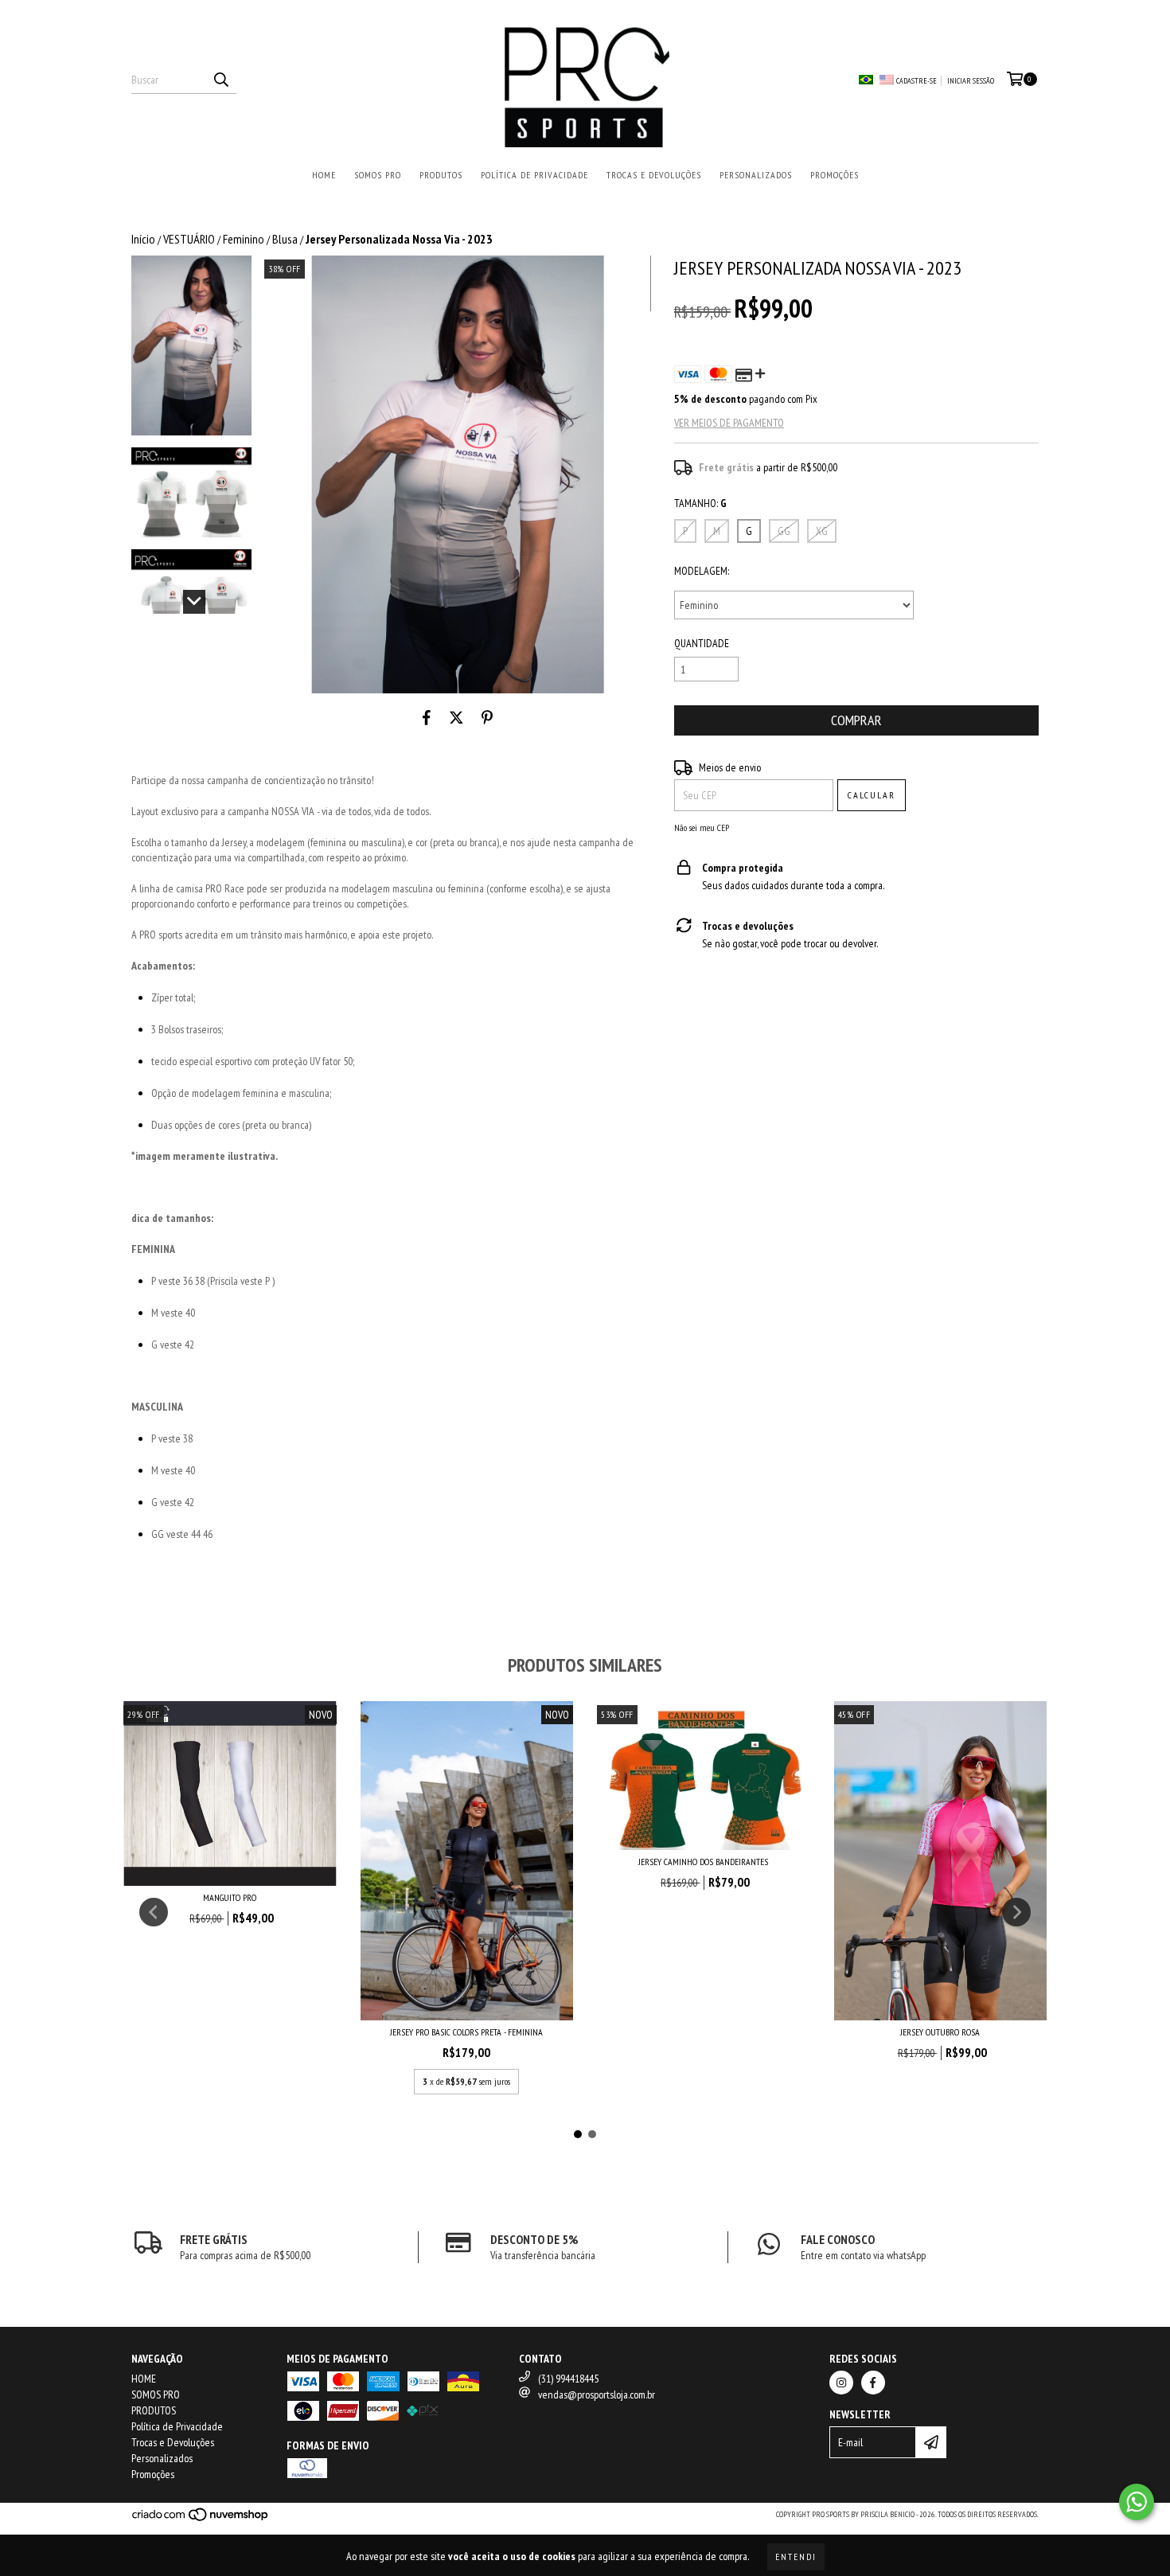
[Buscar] (220, 80)
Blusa (285, 239)
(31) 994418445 (568, 2379)
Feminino (244, 239)
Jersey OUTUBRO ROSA (940, 2032)
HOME (324, 175)
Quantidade (702, 643)
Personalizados (756, 175)
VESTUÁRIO (189, 239)
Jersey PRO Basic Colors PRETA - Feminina (466, 2032)
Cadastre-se (916, 81)
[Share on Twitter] (456, 717)
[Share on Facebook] (427, 717)
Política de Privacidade (534, 175)
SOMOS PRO (378, 175)
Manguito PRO (230, 1897)
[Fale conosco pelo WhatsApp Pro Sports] (1137, 2502)
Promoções (835, 175)
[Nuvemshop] (201, 2520)
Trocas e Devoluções (654, 175)
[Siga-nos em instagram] (841, 2383)
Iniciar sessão (971, 81)
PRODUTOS (441, 175)
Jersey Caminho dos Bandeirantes (703, 1862)
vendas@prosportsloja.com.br (597, 2395)
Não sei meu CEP (702, 827)
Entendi (796, 2556)
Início (143, 239)
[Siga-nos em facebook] (873, 2383)
